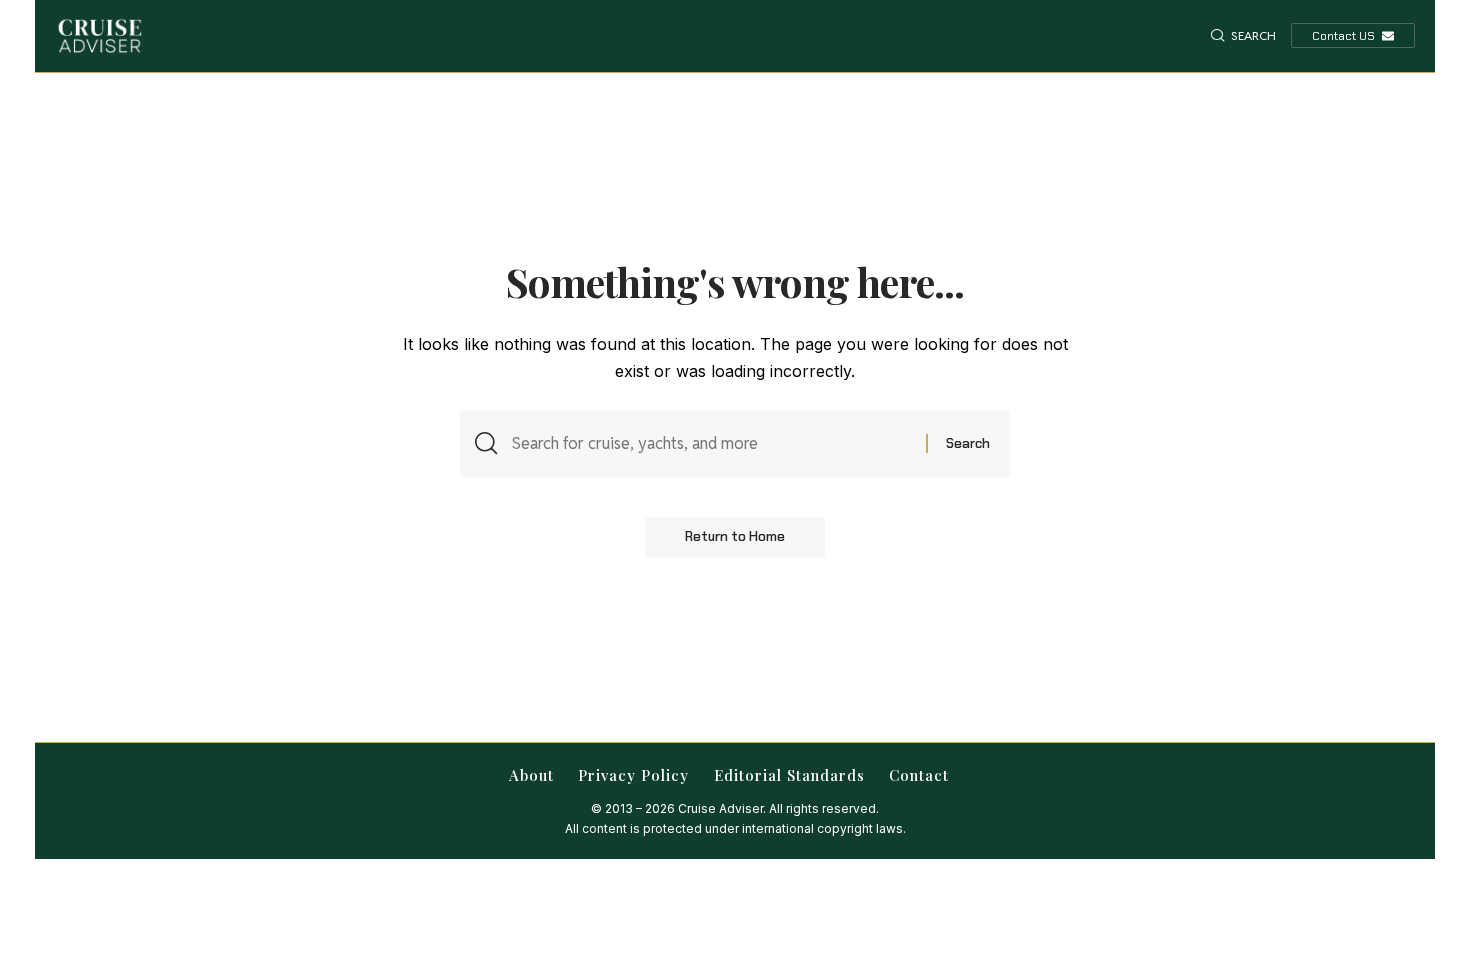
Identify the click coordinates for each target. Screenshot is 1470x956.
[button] (1243, 36)
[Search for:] (711, 443)
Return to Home (735, 536)
